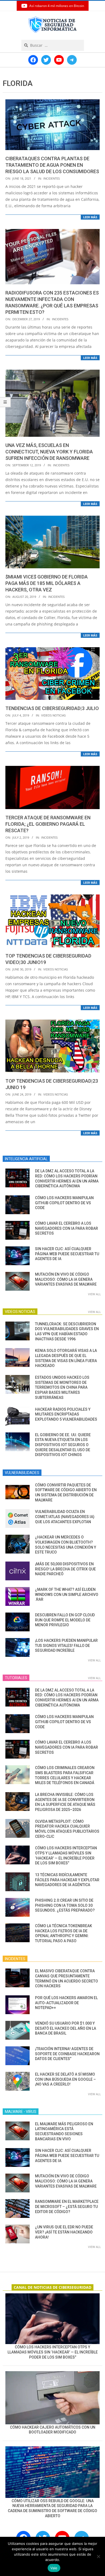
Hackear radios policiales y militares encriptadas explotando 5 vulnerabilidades (66, 1414)
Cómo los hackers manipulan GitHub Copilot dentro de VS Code (64, 1203)
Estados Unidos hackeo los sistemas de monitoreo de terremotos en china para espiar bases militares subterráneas (62, 1387)
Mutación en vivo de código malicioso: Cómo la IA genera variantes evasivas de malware (66, 1279)
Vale (54, 2568)
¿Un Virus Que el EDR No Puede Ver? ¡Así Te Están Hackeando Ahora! (64, 2232)
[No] (98, 2556)
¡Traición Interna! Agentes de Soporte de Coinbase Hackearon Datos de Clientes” (67, 2054)
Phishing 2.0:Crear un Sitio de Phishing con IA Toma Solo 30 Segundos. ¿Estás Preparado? (65, 1905)
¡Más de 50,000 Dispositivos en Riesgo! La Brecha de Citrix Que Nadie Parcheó (65, 1569)
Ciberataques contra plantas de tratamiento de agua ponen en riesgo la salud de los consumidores (52, 165)
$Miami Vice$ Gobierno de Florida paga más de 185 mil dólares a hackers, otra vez (47, 583)
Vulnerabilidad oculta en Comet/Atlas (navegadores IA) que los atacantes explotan (65, 1517)
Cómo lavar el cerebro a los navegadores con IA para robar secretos (66, 1228)
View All (94, 1294)
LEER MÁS (90, 217)
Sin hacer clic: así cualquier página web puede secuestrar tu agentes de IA (67, 1254)
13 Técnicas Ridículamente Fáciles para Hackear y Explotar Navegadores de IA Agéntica (67, 1880)
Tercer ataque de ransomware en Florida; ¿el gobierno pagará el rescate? (48, 824)
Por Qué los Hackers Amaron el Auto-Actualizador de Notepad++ (66, 2003)
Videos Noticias (53, 715)
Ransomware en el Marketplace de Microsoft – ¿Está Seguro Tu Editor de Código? (67, 2206)
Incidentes (52, 178)
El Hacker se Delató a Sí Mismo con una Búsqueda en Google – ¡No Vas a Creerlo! (65, 2079)
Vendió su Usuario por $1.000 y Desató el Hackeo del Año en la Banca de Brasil (66, 2028)
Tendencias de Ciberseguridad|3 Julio (52, 708)
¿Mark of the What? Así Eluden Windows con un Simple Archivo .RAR (67, 1594)
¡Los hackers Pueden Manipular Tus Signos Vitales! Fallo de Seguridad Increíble (66, 1645)
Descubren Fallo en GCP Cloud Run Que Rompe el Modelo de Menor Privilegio (65, 1620)
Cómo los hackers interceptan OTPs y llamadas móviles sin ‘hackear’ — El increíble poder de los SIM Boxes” (53, 2352)
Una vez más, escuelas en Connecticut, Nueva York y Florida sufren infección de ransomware (49, 452)
